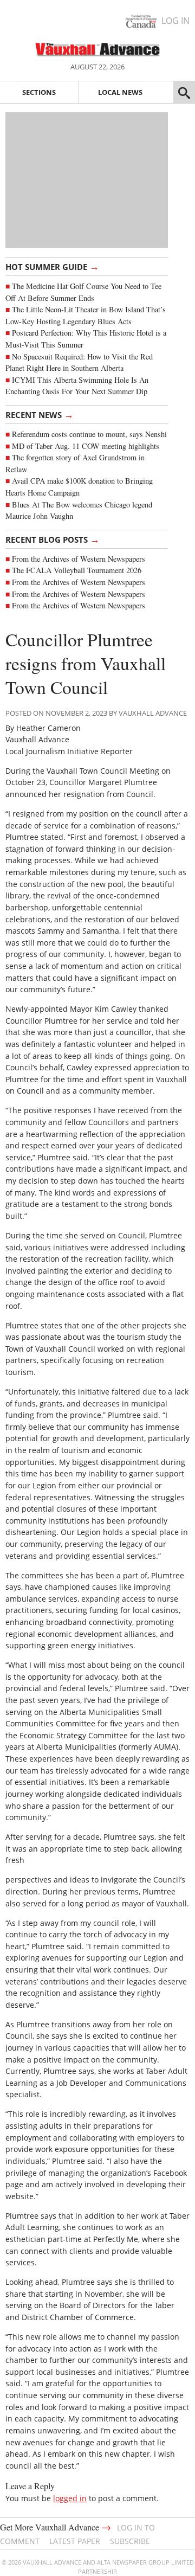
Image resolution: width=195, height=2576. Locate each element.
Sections (39, 92)
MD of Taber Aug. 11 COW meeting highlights (87, 446)
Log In (175, 21)
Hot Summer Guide (52, 266)
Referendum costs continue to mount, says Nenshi (89, 434)
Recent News (40, 414)
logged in (70, 2498)
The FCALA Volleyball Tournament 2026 (77, 570)
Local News (120, 92)
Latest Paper (75, 2541)
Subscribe (130, 2541)
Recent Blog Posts (53, 539)
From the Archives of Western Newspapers (79, 559)
